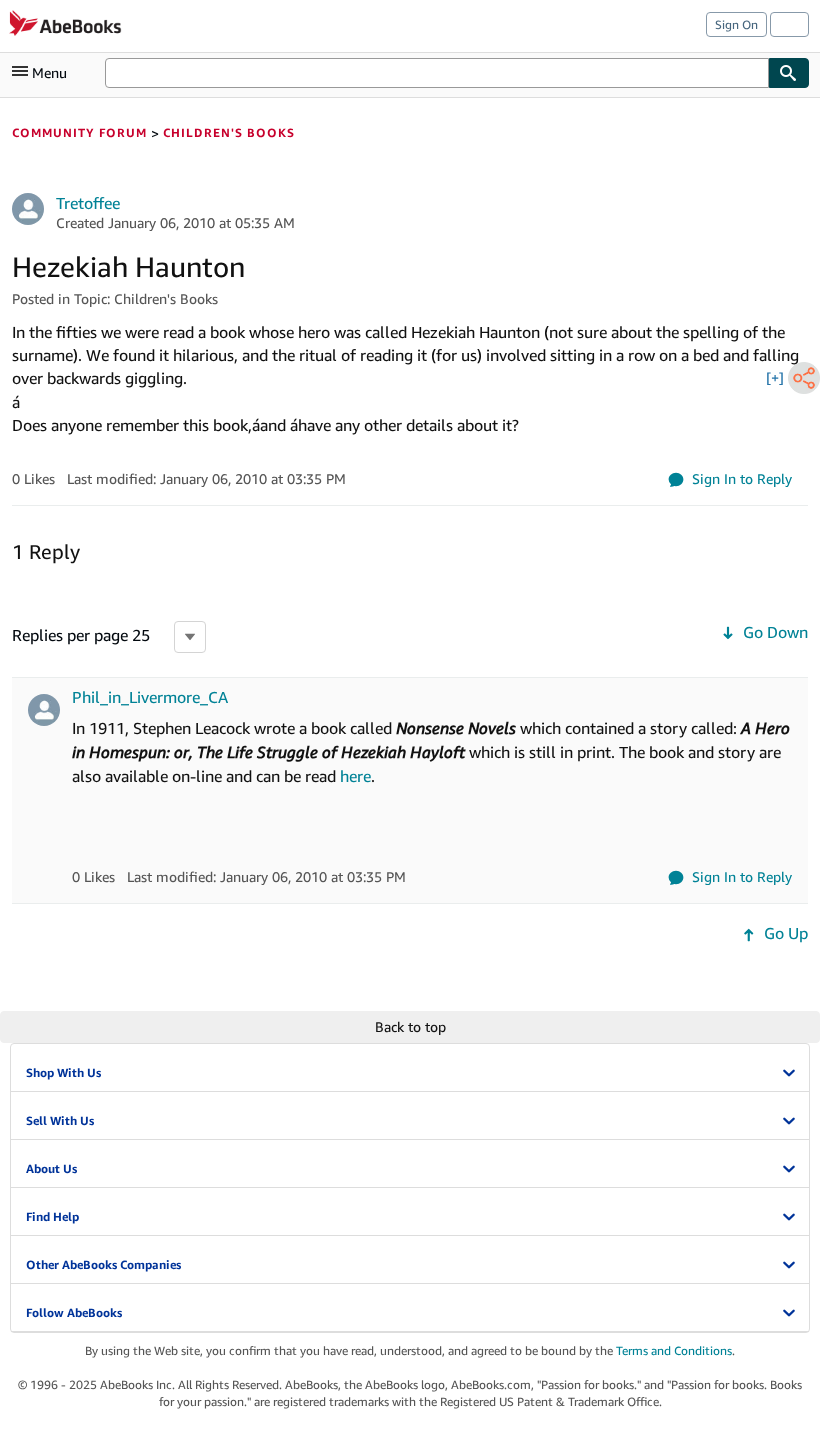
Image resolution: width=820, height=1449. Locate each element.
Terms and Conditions (674, 1350)
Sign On (736, 24)
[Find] (789, 73)
